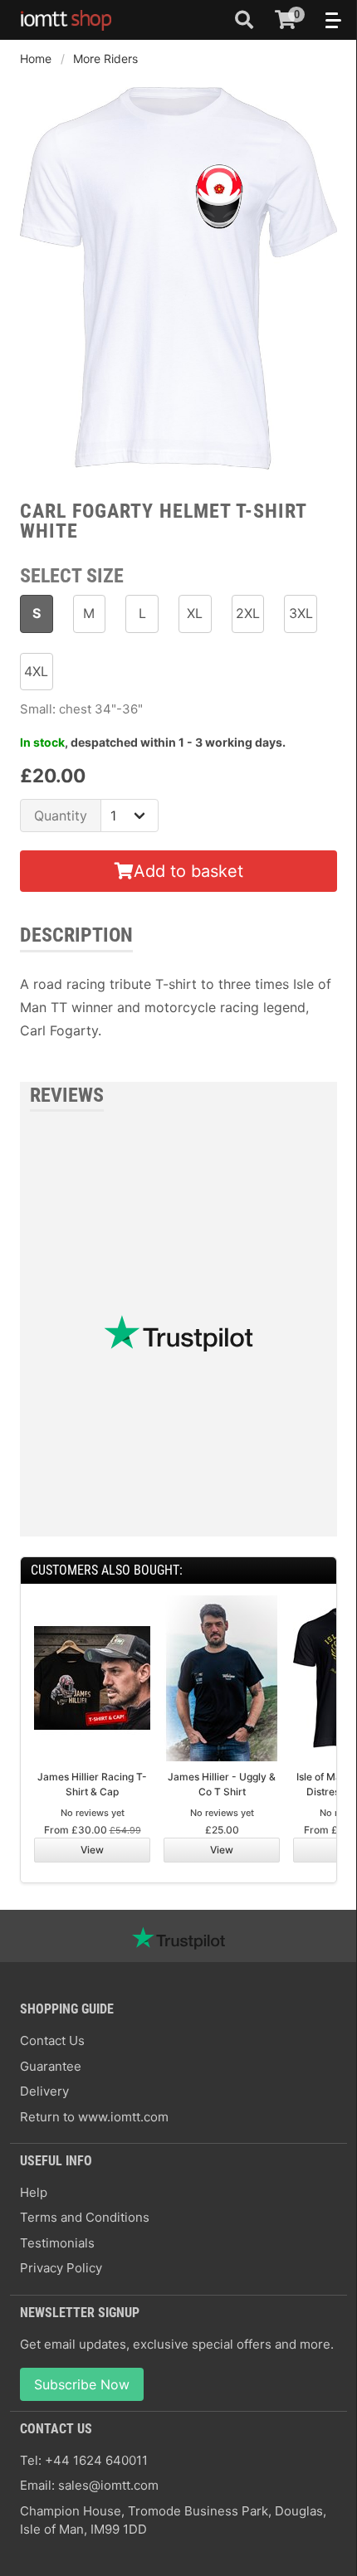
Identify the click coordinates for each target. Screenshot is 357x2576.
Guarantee (51, 2066)
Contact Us (52, 2040)
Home (36, 58)
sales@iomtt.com (108, 2485)
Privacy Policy (61, 2268)
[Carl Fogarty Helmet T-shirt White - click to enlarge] (178, 471)
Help (34, 2192)
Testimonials (57, 2243)
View (92, 1850)
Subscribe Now (82, 2384)
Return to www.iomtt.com (94, 2117)
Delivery (44, 2091)
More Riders (105, 58)
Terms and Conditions (85, 2217)
